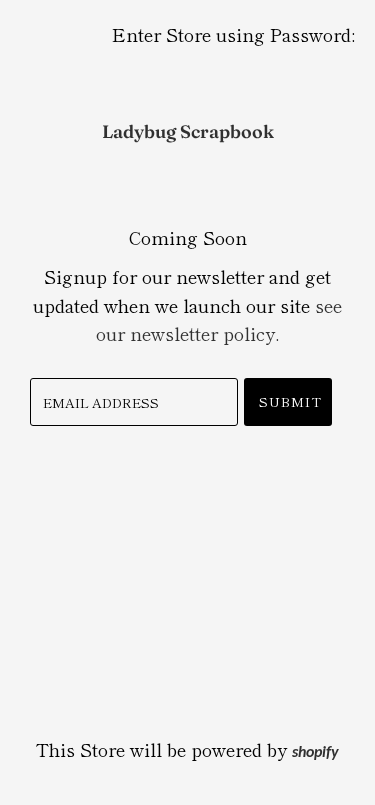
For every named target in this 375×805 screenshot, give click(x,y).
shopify (315, 753)
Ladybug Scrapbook (188, 131)
